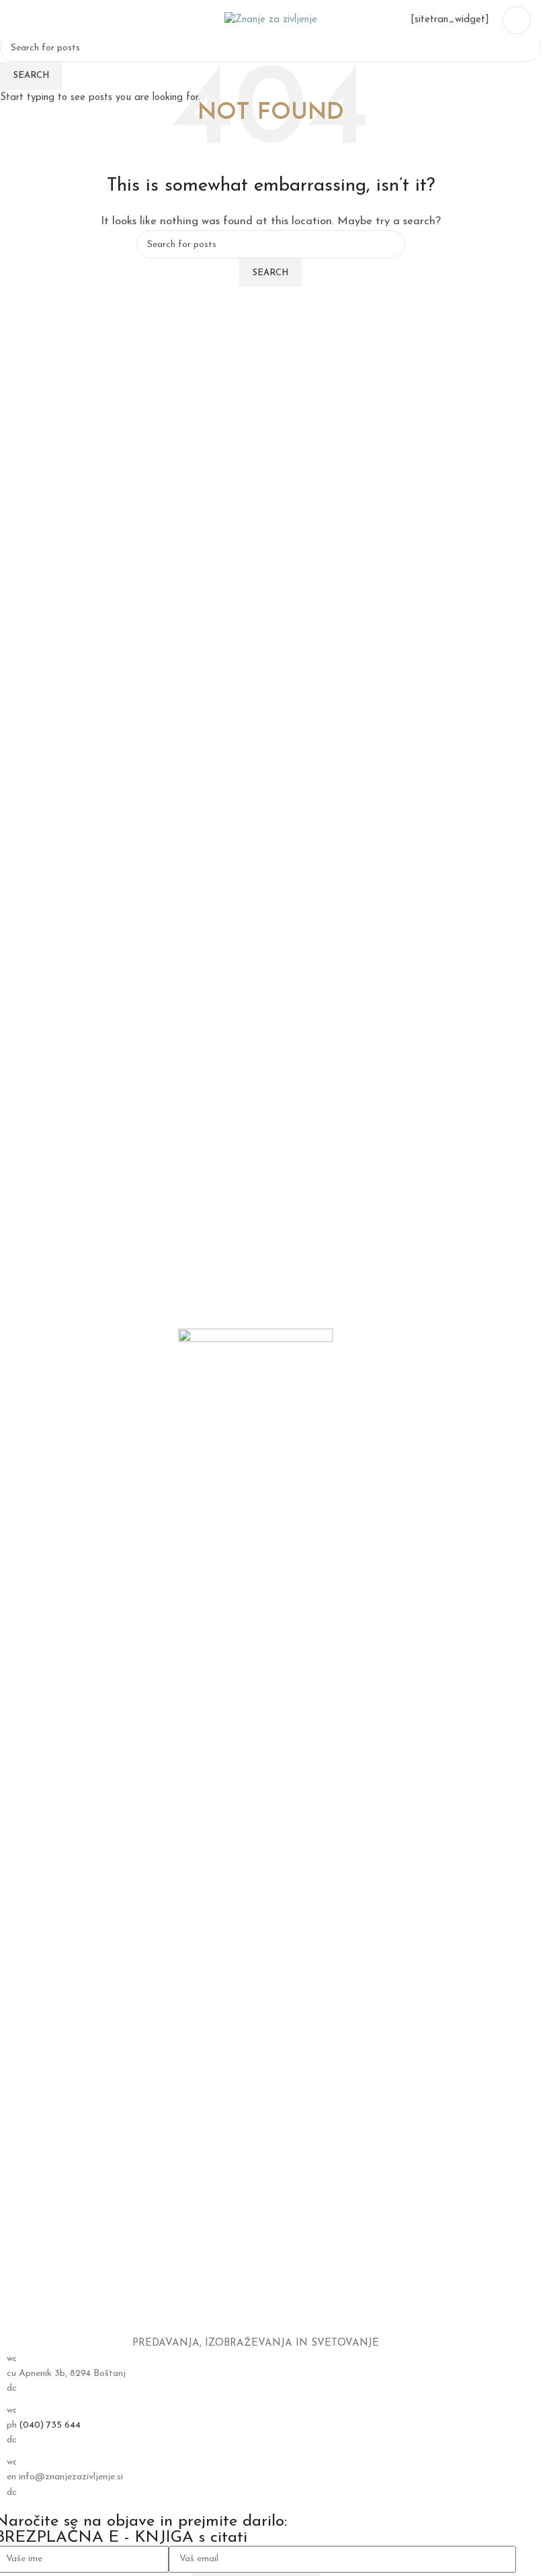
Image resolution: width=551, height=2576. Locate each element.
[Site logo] (271, 20)
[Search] (15, 20)
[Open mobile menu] (517, 20)
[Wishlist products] (40, 20)
